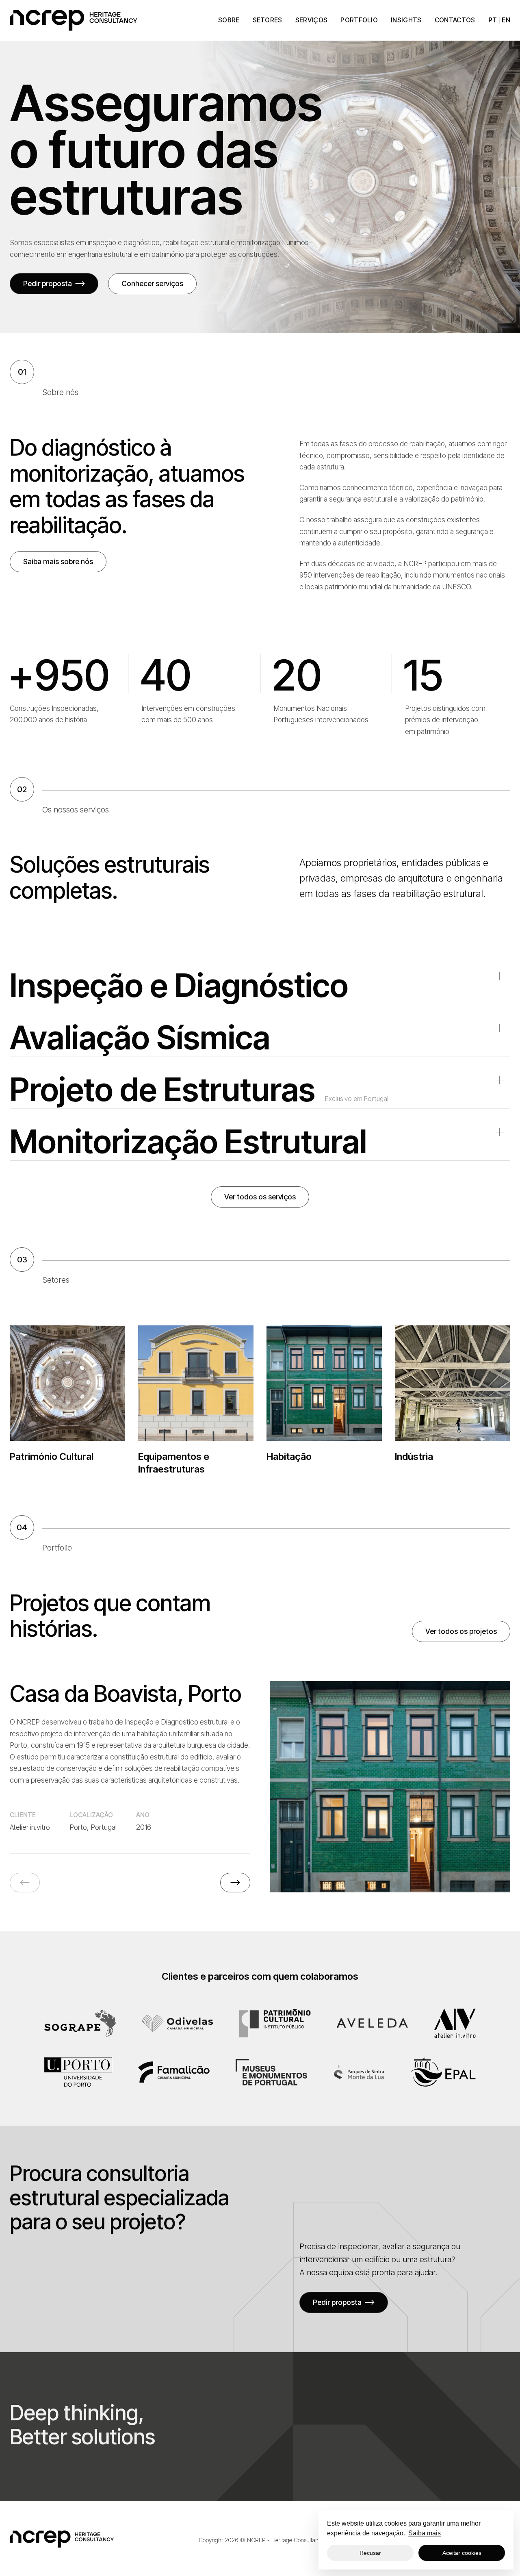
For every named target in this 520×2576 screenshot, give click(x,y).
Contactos (455, 20)
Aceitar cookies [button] (462, 2553)
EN (506, 20)
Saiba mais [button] (425, 2533)
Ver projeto (383, 1786)
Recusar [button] (370, 2553)
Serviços (312, 20)
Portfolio (359, 20)
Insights (406, 20)
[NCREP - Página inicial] (74, 20)
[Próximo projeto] (235, 1883)
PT (493, 20)
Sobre (229, 20)
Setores (268, 20)
